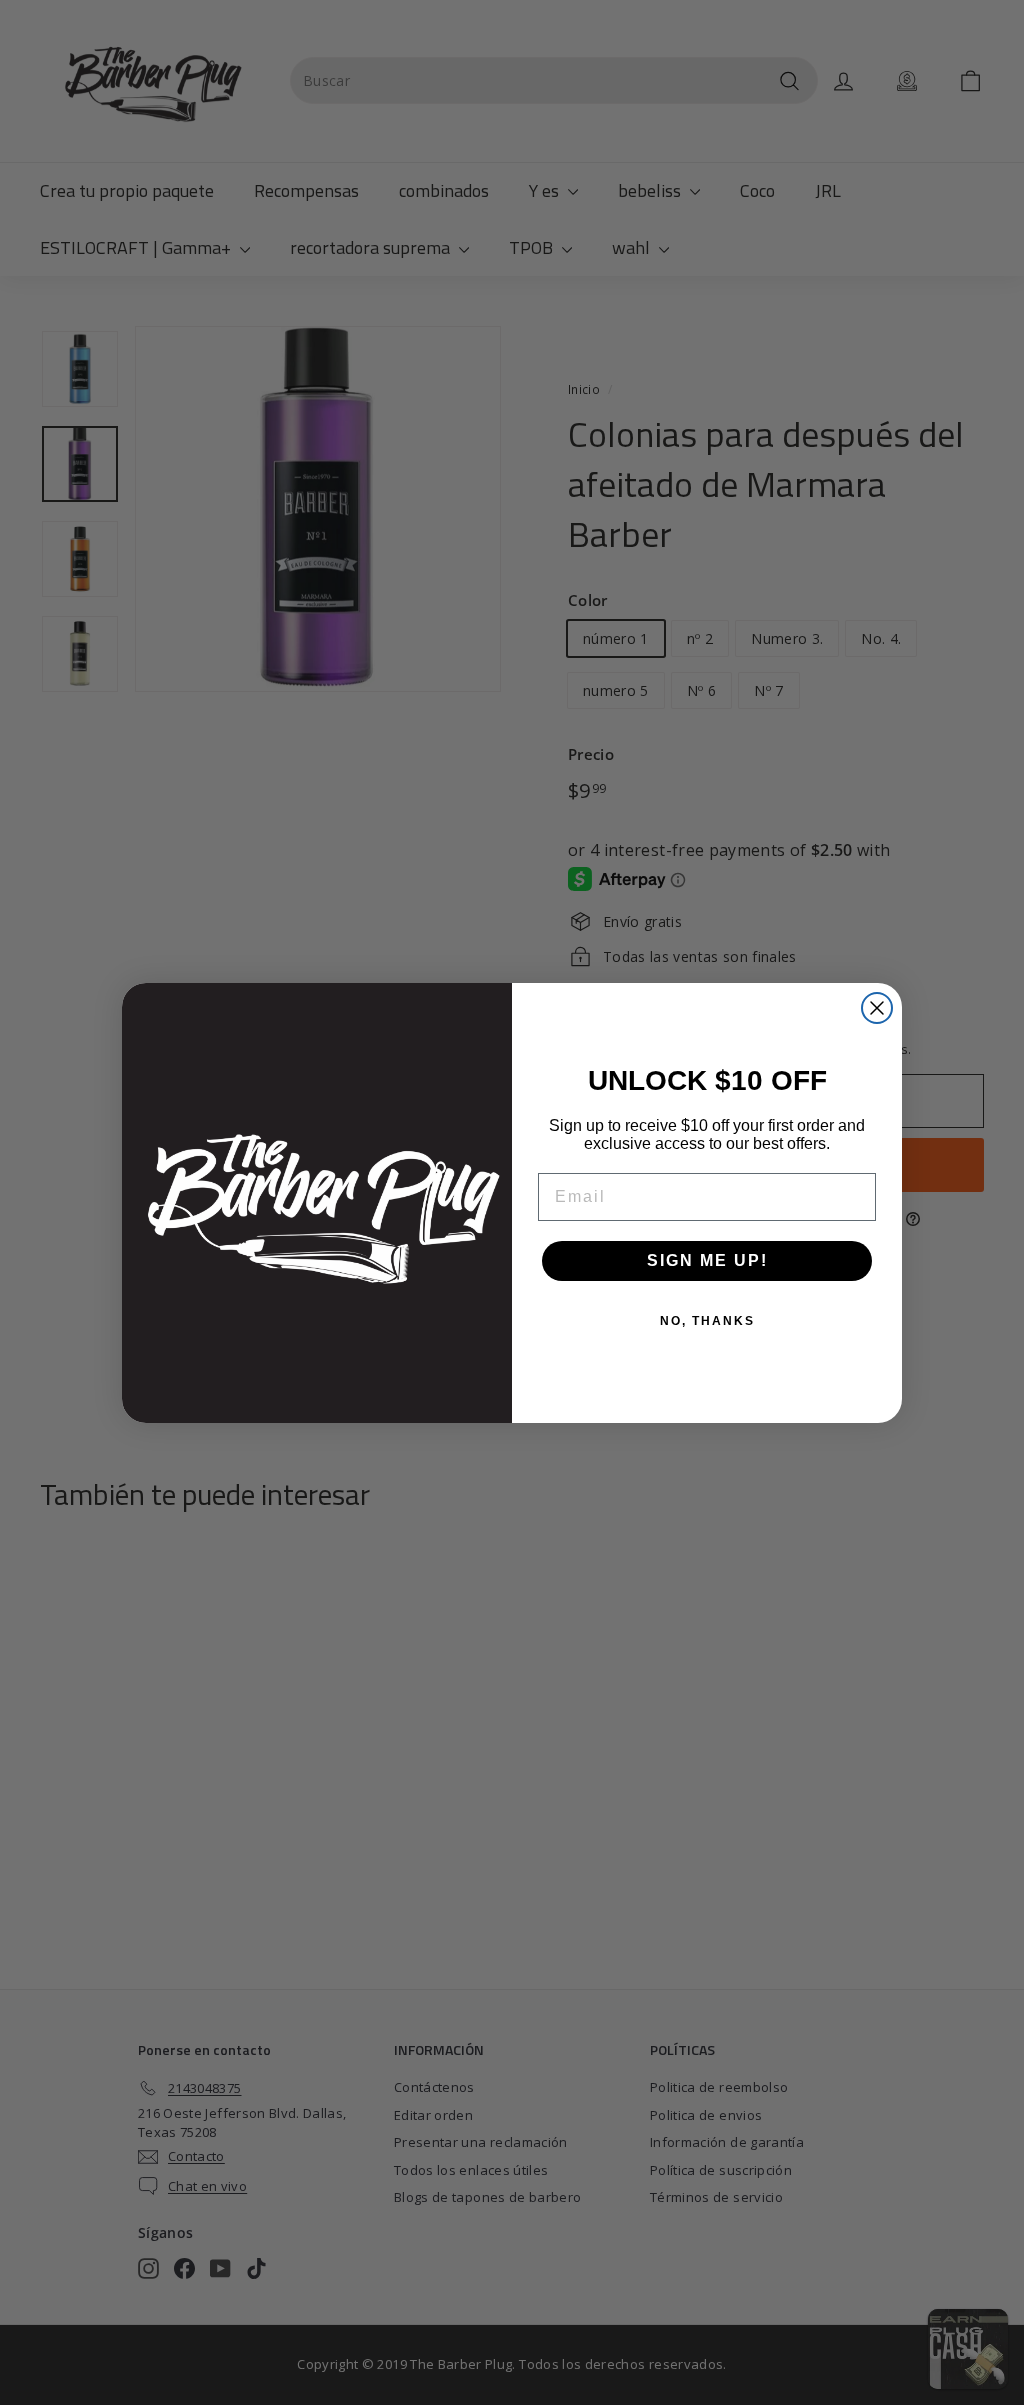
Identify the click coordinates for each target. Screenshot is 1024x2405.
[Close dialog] (877, 1008)
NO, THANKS (707, 1321)
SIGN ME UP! (707, 1260)
